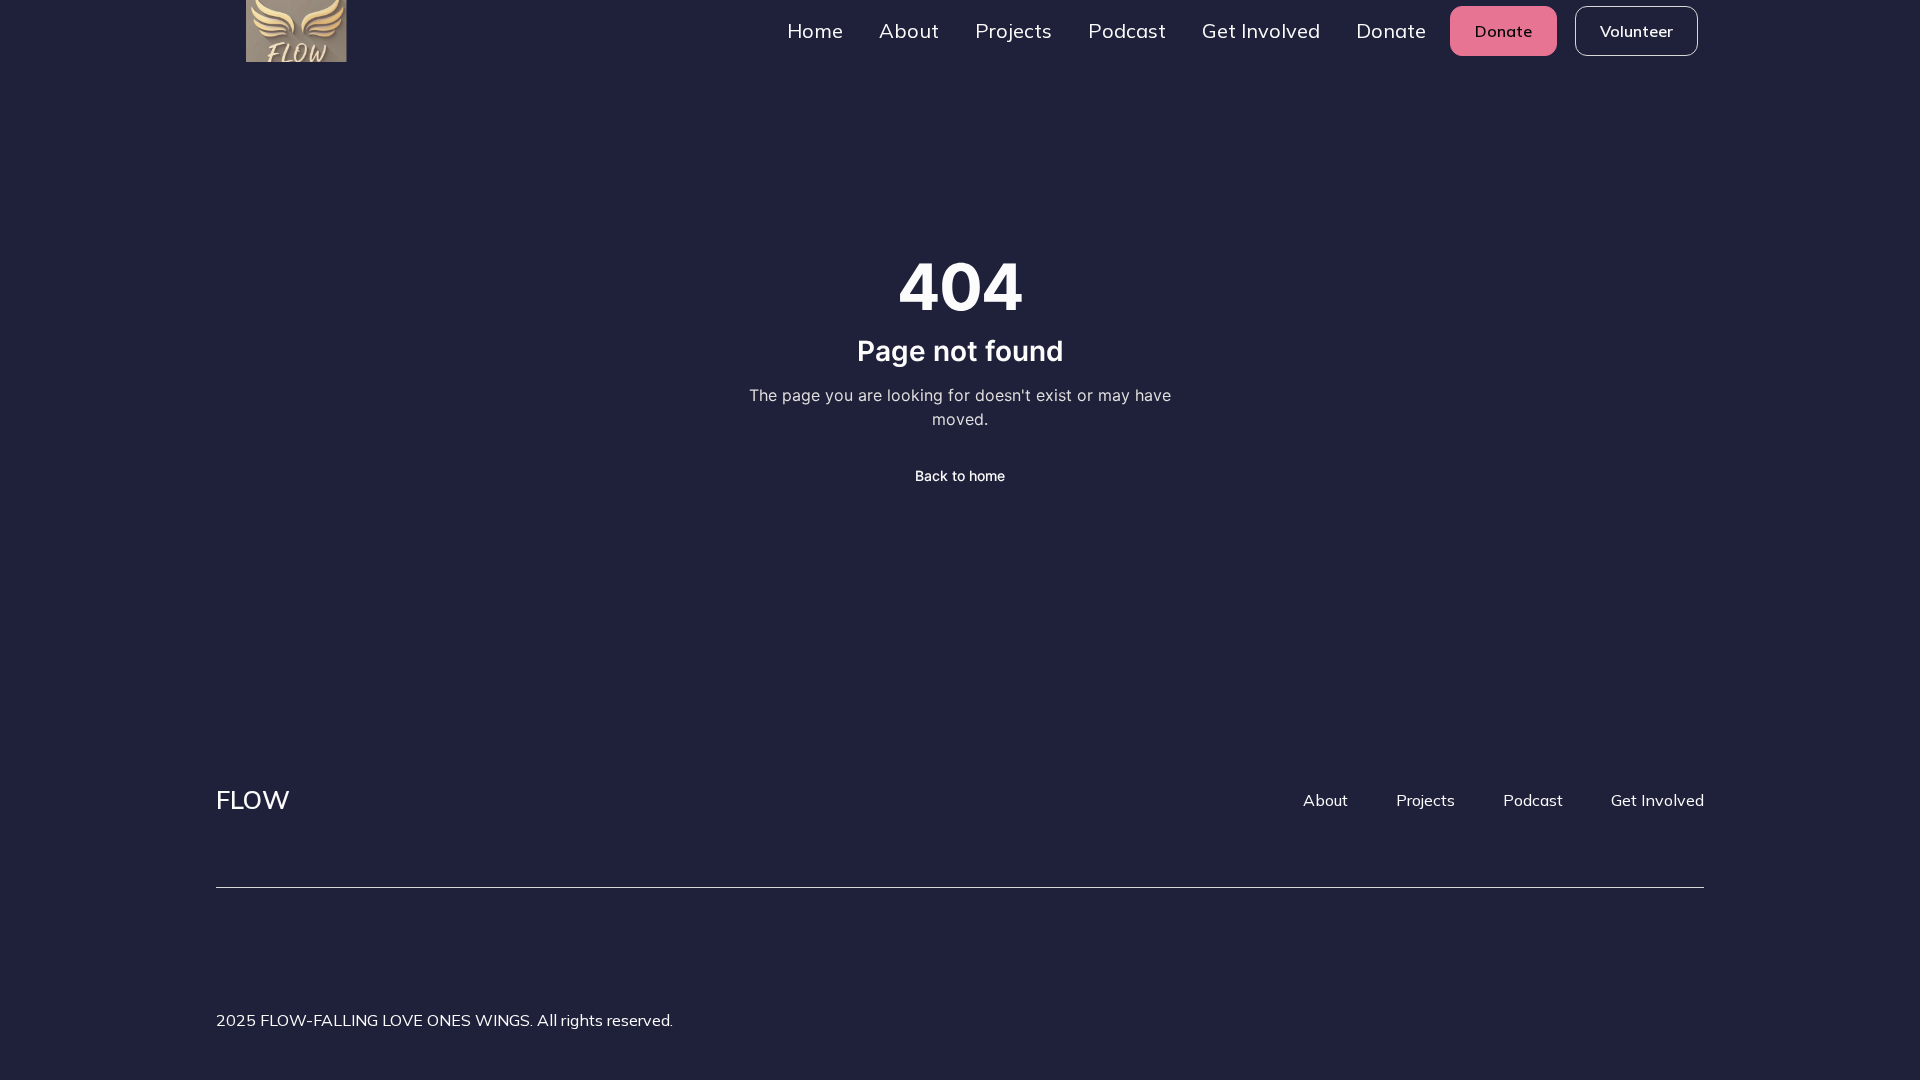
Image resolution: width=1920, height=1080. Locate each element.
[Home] (279, 31)
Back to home (960, 475)
